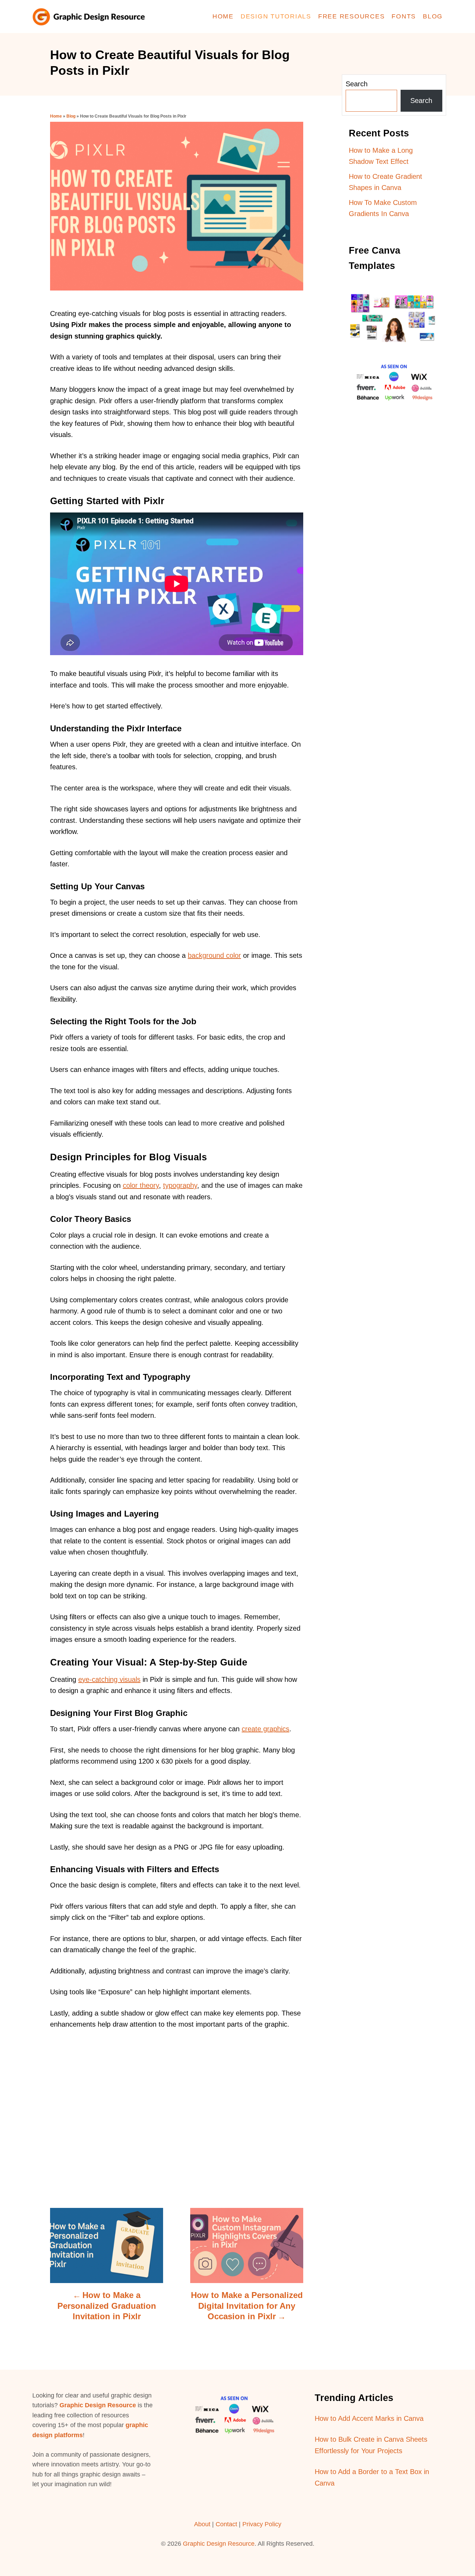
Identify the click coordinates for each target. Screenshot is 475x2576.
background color (214, 955)
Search (357, 84)
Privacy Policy (262, 2524)
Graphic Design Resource (98, 2405)
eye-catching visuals (109, 1679)
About (202, 2524)
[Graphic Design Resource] (91, 17)
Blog (71, 116)
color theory (141, 1185)
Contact (227, 2524)
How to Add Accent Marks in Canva (369, 2418)
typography (180, 1185)
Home (56, 116)
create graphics (265, 1729)
